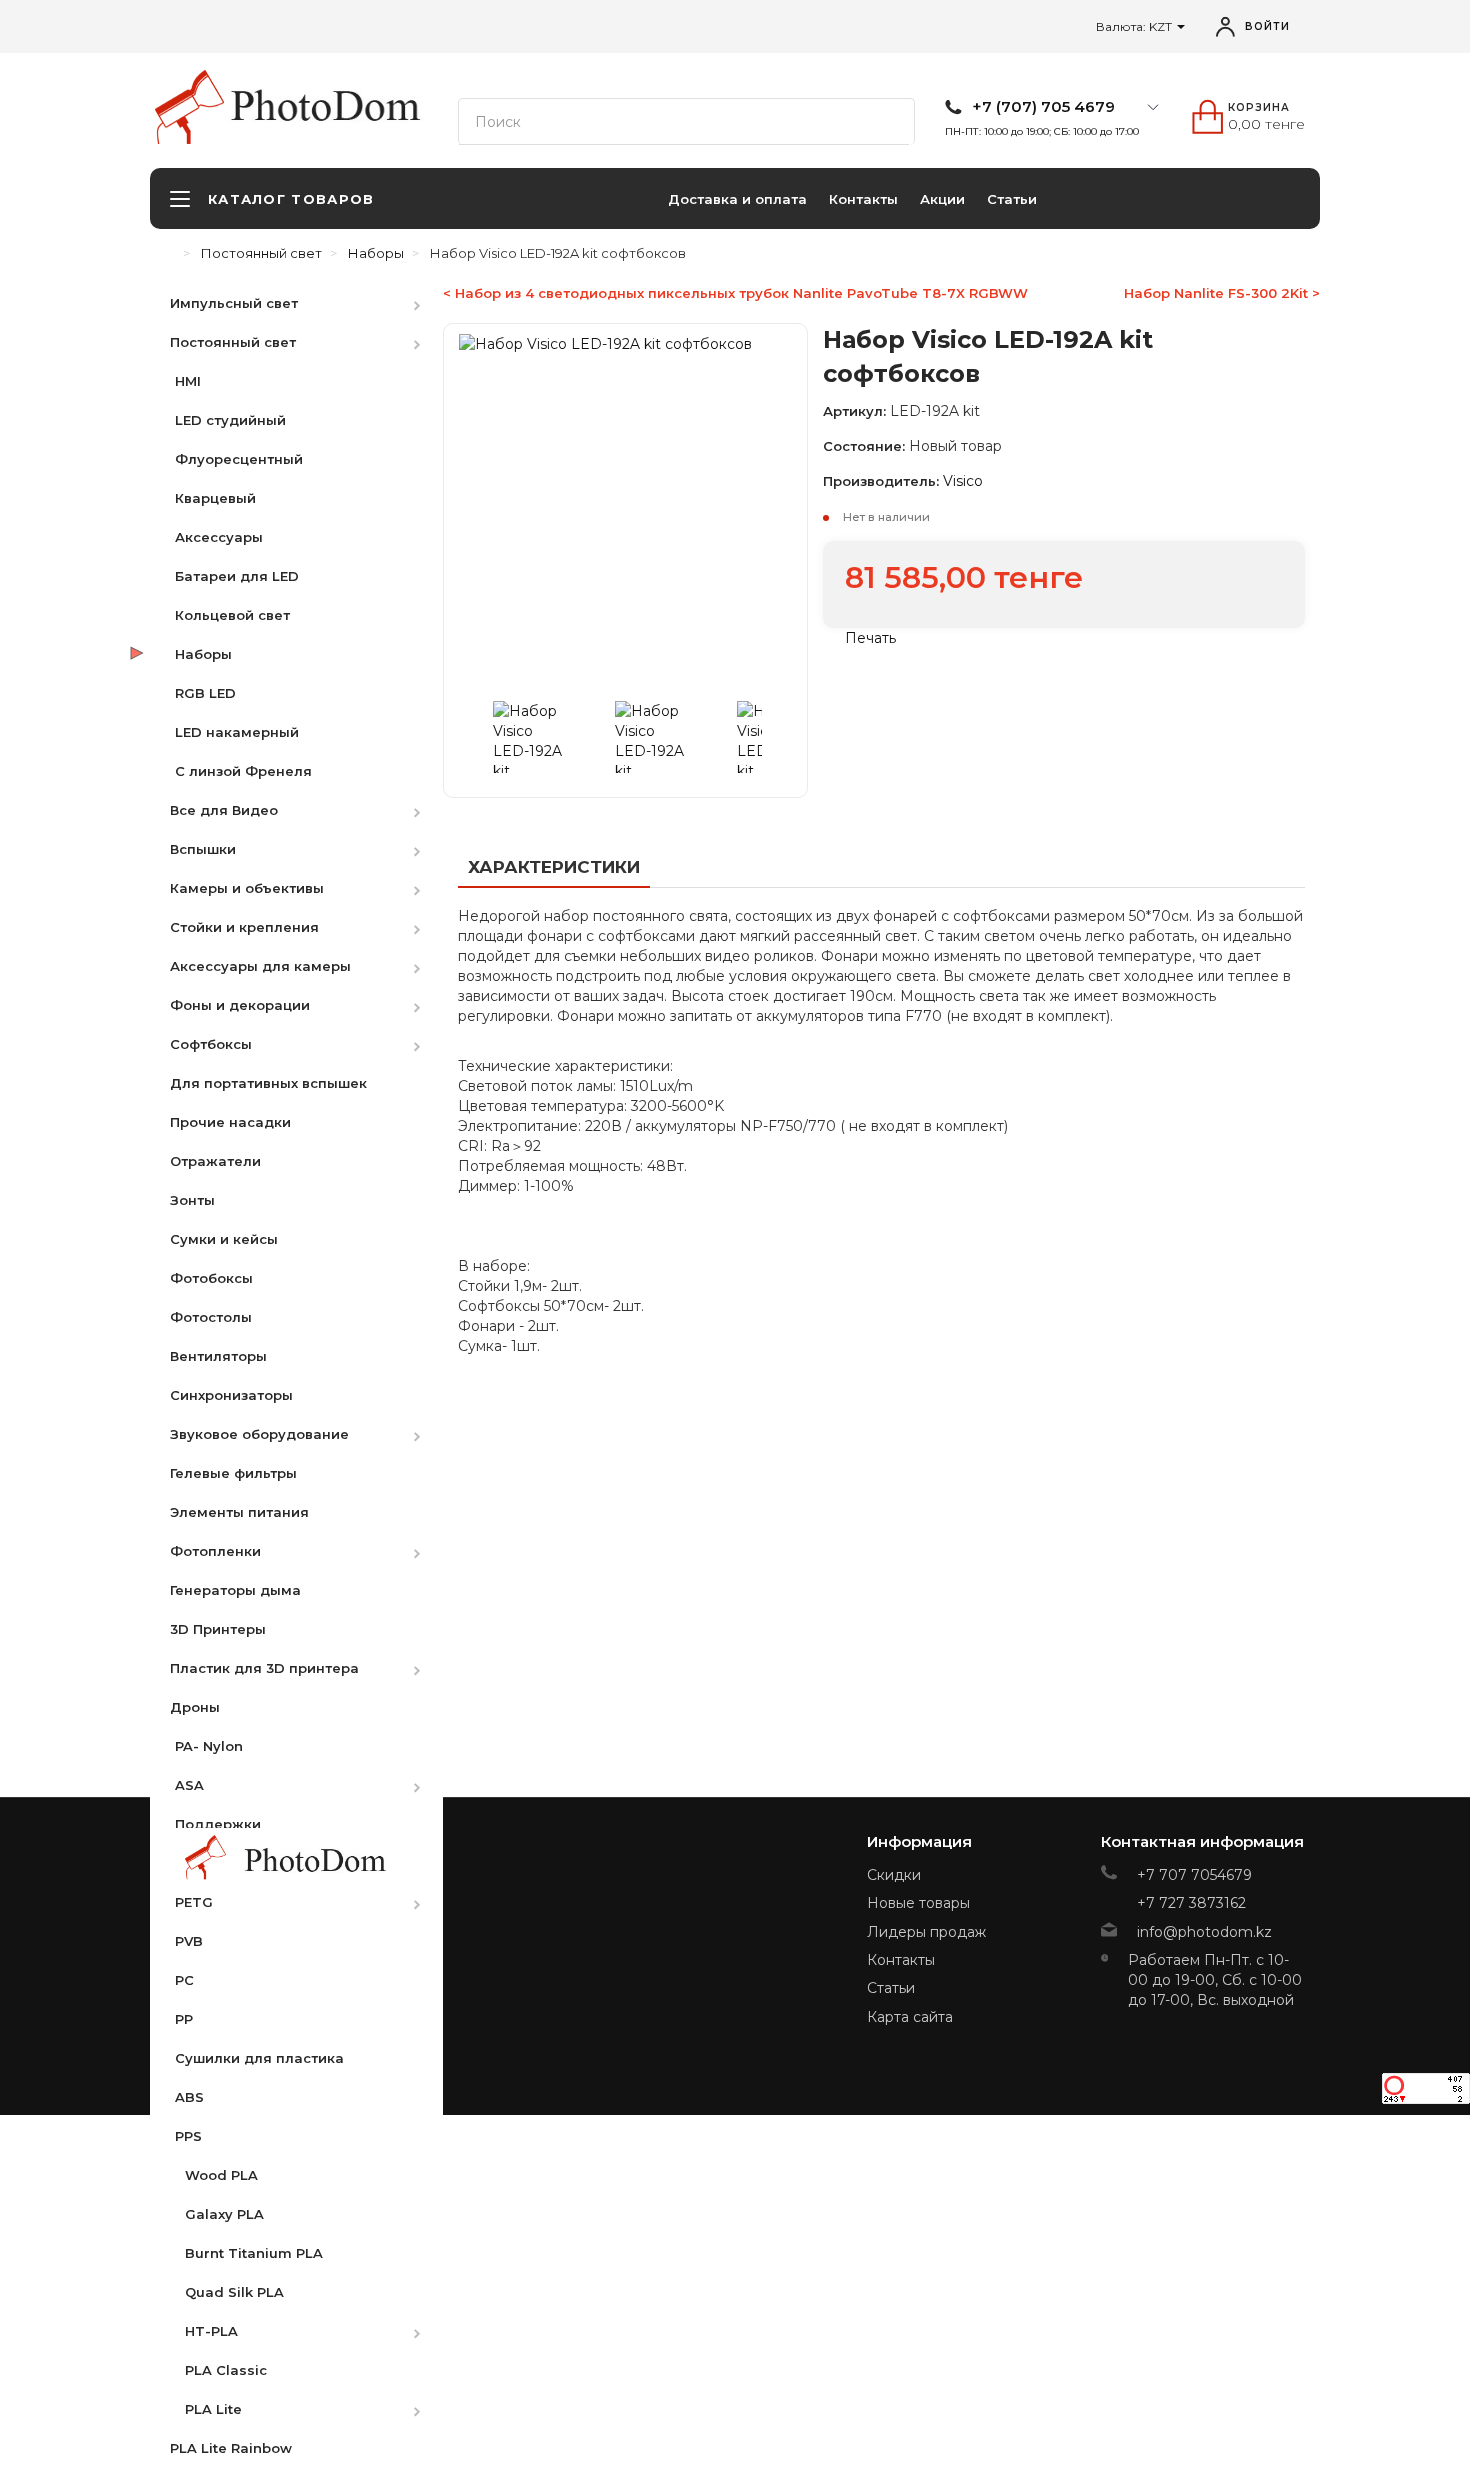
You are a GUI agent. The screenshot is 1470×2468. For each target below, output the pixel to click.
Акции (942, 199)
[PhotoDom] (326, 106)
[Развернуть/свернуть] (427, 302)
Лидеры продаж (926, 1932)
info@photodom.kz (1204, 1932)
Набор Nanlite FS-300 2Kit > (1222, 293)
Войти (1267, 26)
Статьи (1012, 199)
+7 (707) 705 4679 (1043, 107)
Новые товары (918, 1903)
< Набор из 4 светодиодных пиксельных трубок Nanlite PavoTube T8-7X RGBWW (735, 293)
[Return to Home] (170, 253)
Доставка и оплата (737, 199)
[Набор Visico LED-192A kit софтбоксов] (550, 737)
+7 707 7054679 (1194, 1875)
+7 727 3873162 (1191, 1903)
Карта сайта (910, 2017)
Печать (868, 638)
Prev (479, 737)
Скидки (894, 1875)
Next (772, 737)
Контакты (863, 199)
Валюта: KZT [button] (1135, 26)
